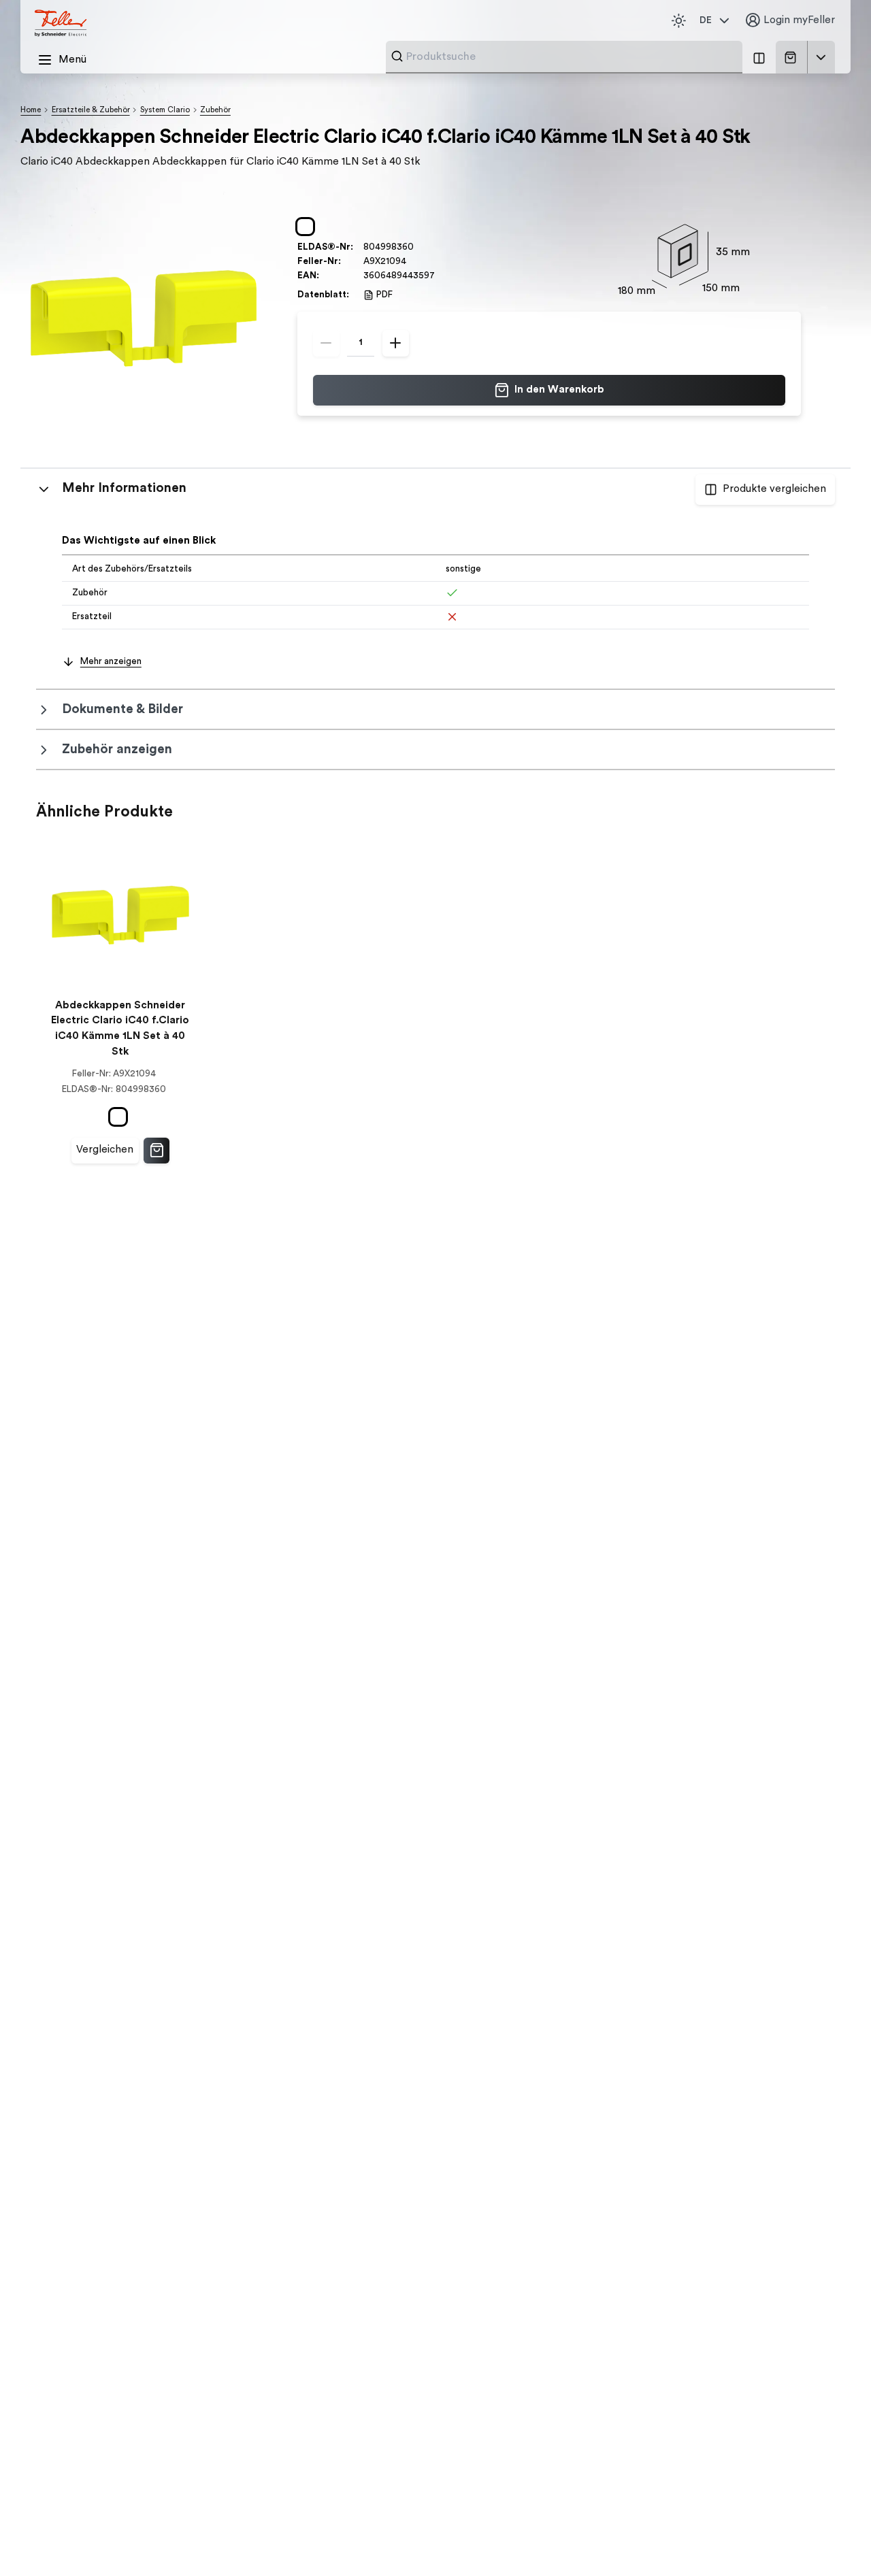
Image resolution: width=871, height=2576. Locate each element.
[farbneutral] (308, 227)
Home (31, 110)
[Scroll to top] (833, 2540)
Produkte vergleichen (774, 489)
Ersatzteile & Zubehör (91, 110)
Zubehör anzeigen (117, 749)
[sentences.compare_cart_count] (759, 57)
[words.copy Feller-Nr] (413, 262)
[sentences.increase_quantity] (396, 343)
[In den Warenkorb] (157, 1151)
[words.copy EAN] (441, 275)
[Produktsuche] (397, 56)
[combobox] (570, 56)
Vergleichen (105, 1150)
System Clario (165, 110)
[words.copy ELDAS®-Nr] (420, 247)
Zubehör (215, 110)
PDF (384, 295)
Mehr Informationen (124, 488)
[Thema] (678, 20)
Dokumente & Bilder (122, 709)
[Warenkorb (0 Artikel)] (793, 57)
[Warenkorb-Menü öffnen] (821, 57)
